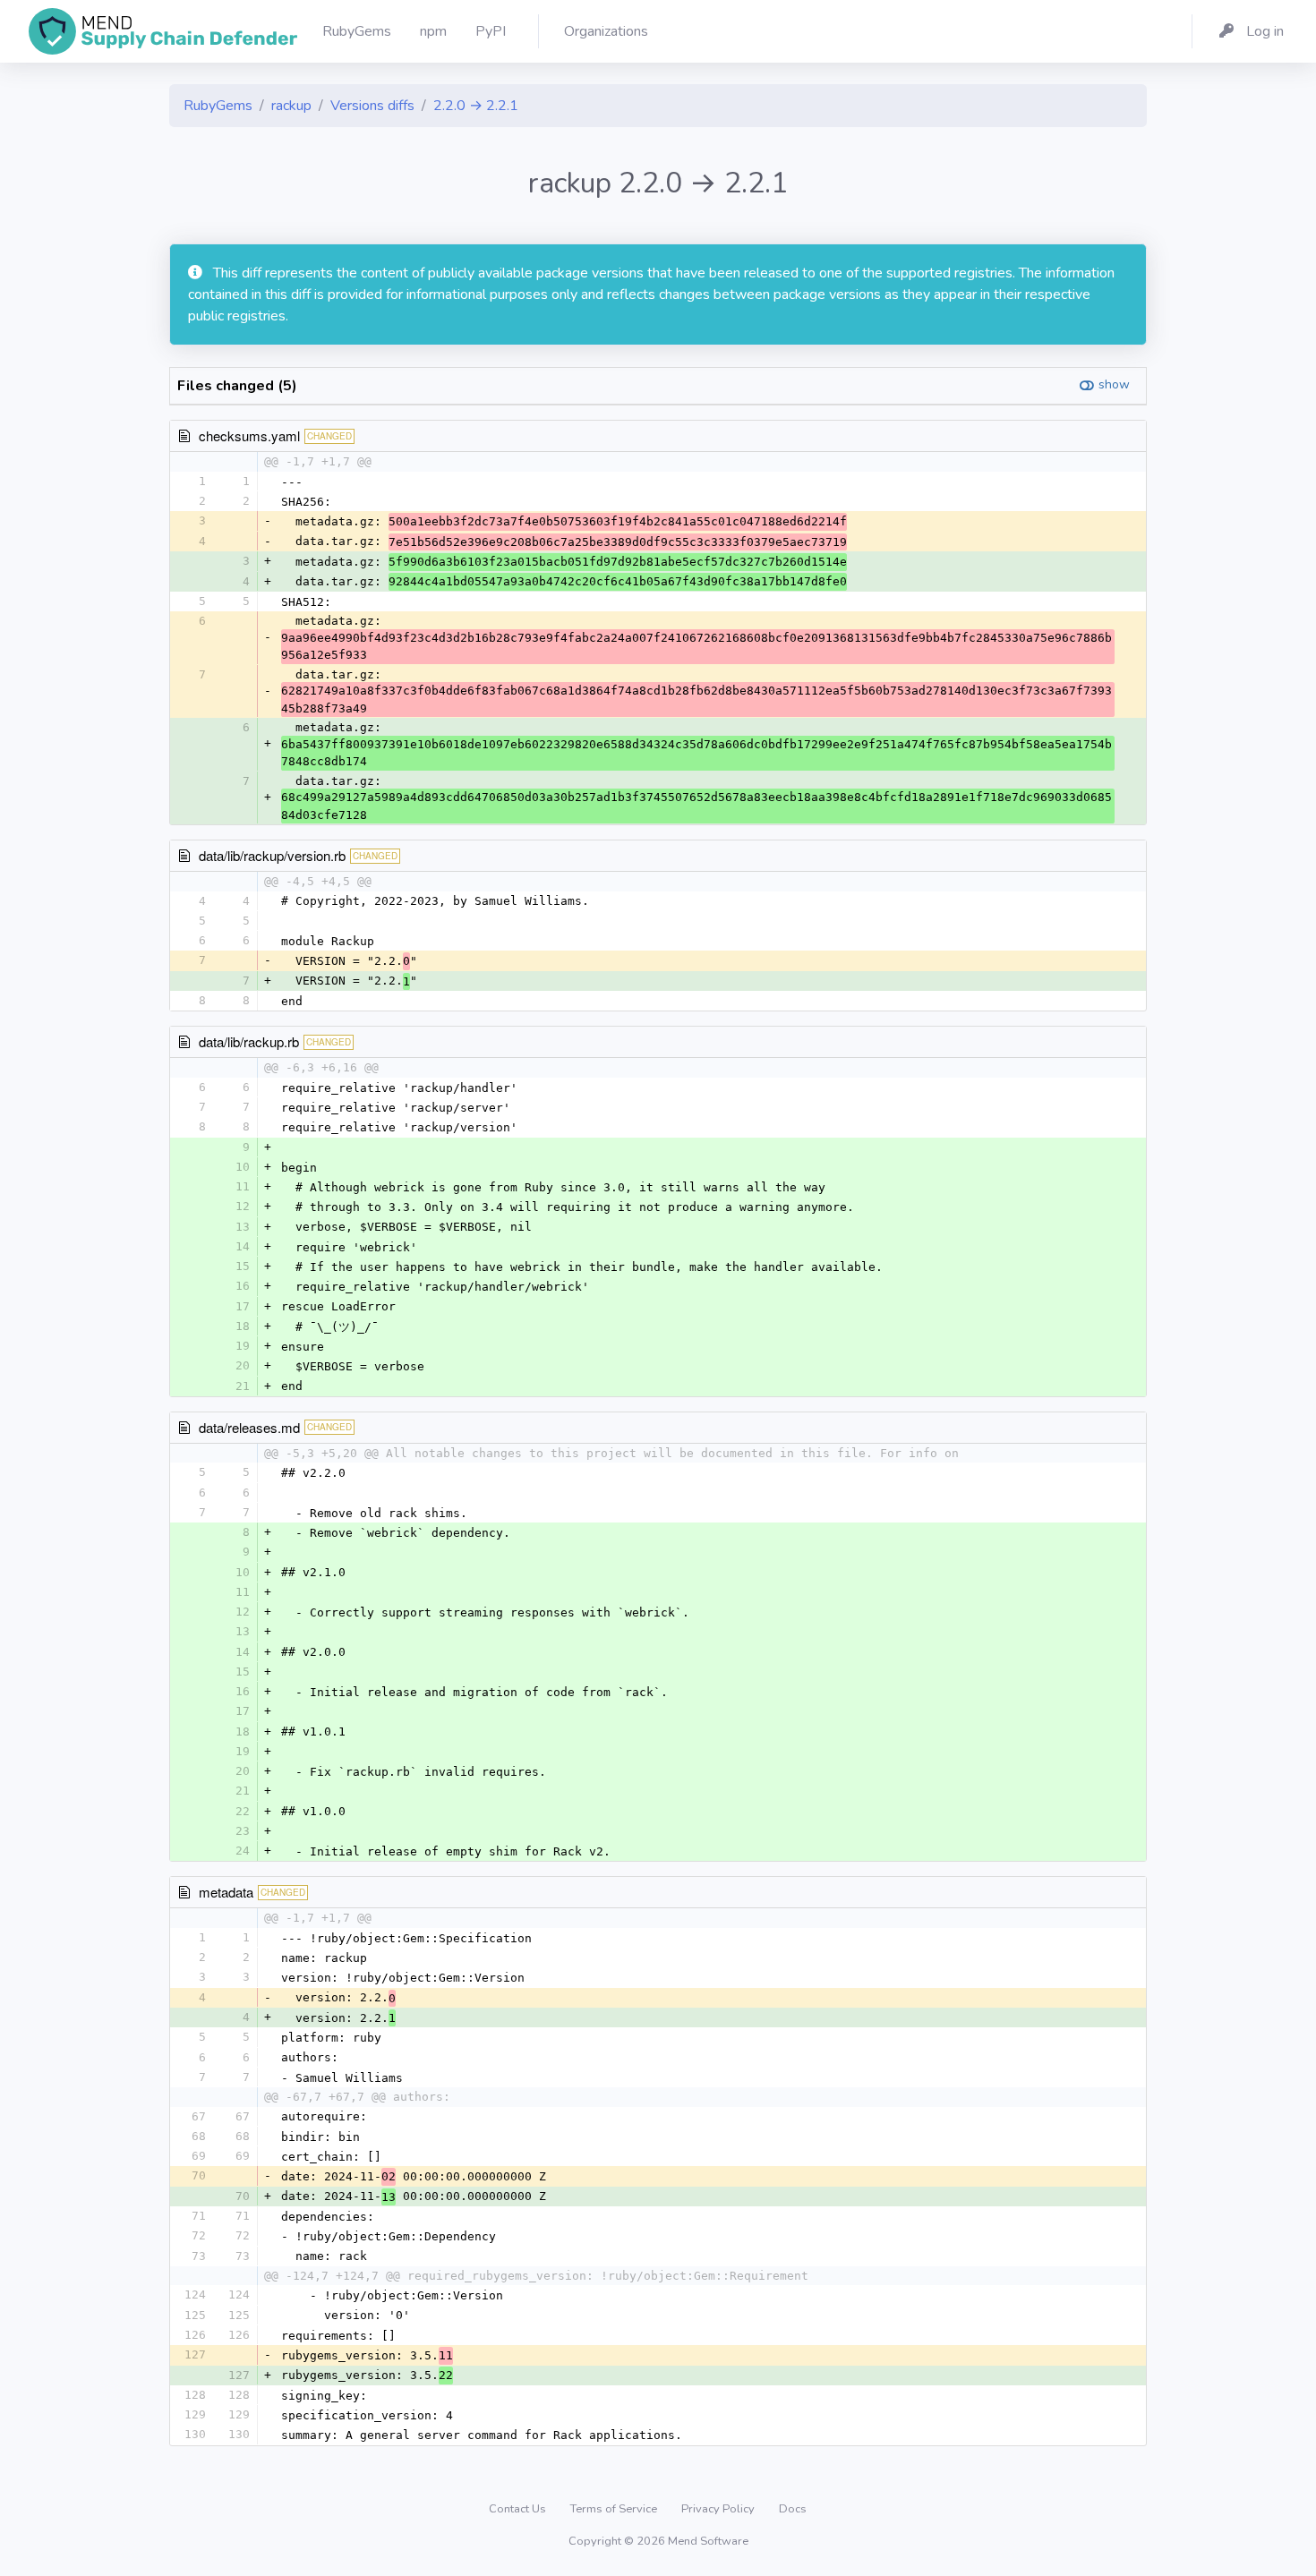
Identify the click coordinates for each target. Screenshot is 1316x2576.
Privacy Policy (719, 2509)
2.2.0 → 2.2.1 (476, 106)
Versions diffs (372, 106)
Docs (793, 2509)
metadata (226, 1892)
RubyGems (218, 106)
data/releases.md (249, 1427)
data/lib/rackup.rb (249, 1041)
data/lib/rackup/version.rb (272, 855)
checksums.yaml (249, 435)
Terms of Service (615, 2509)
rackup (291, 106)
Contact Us (519, 2509)
